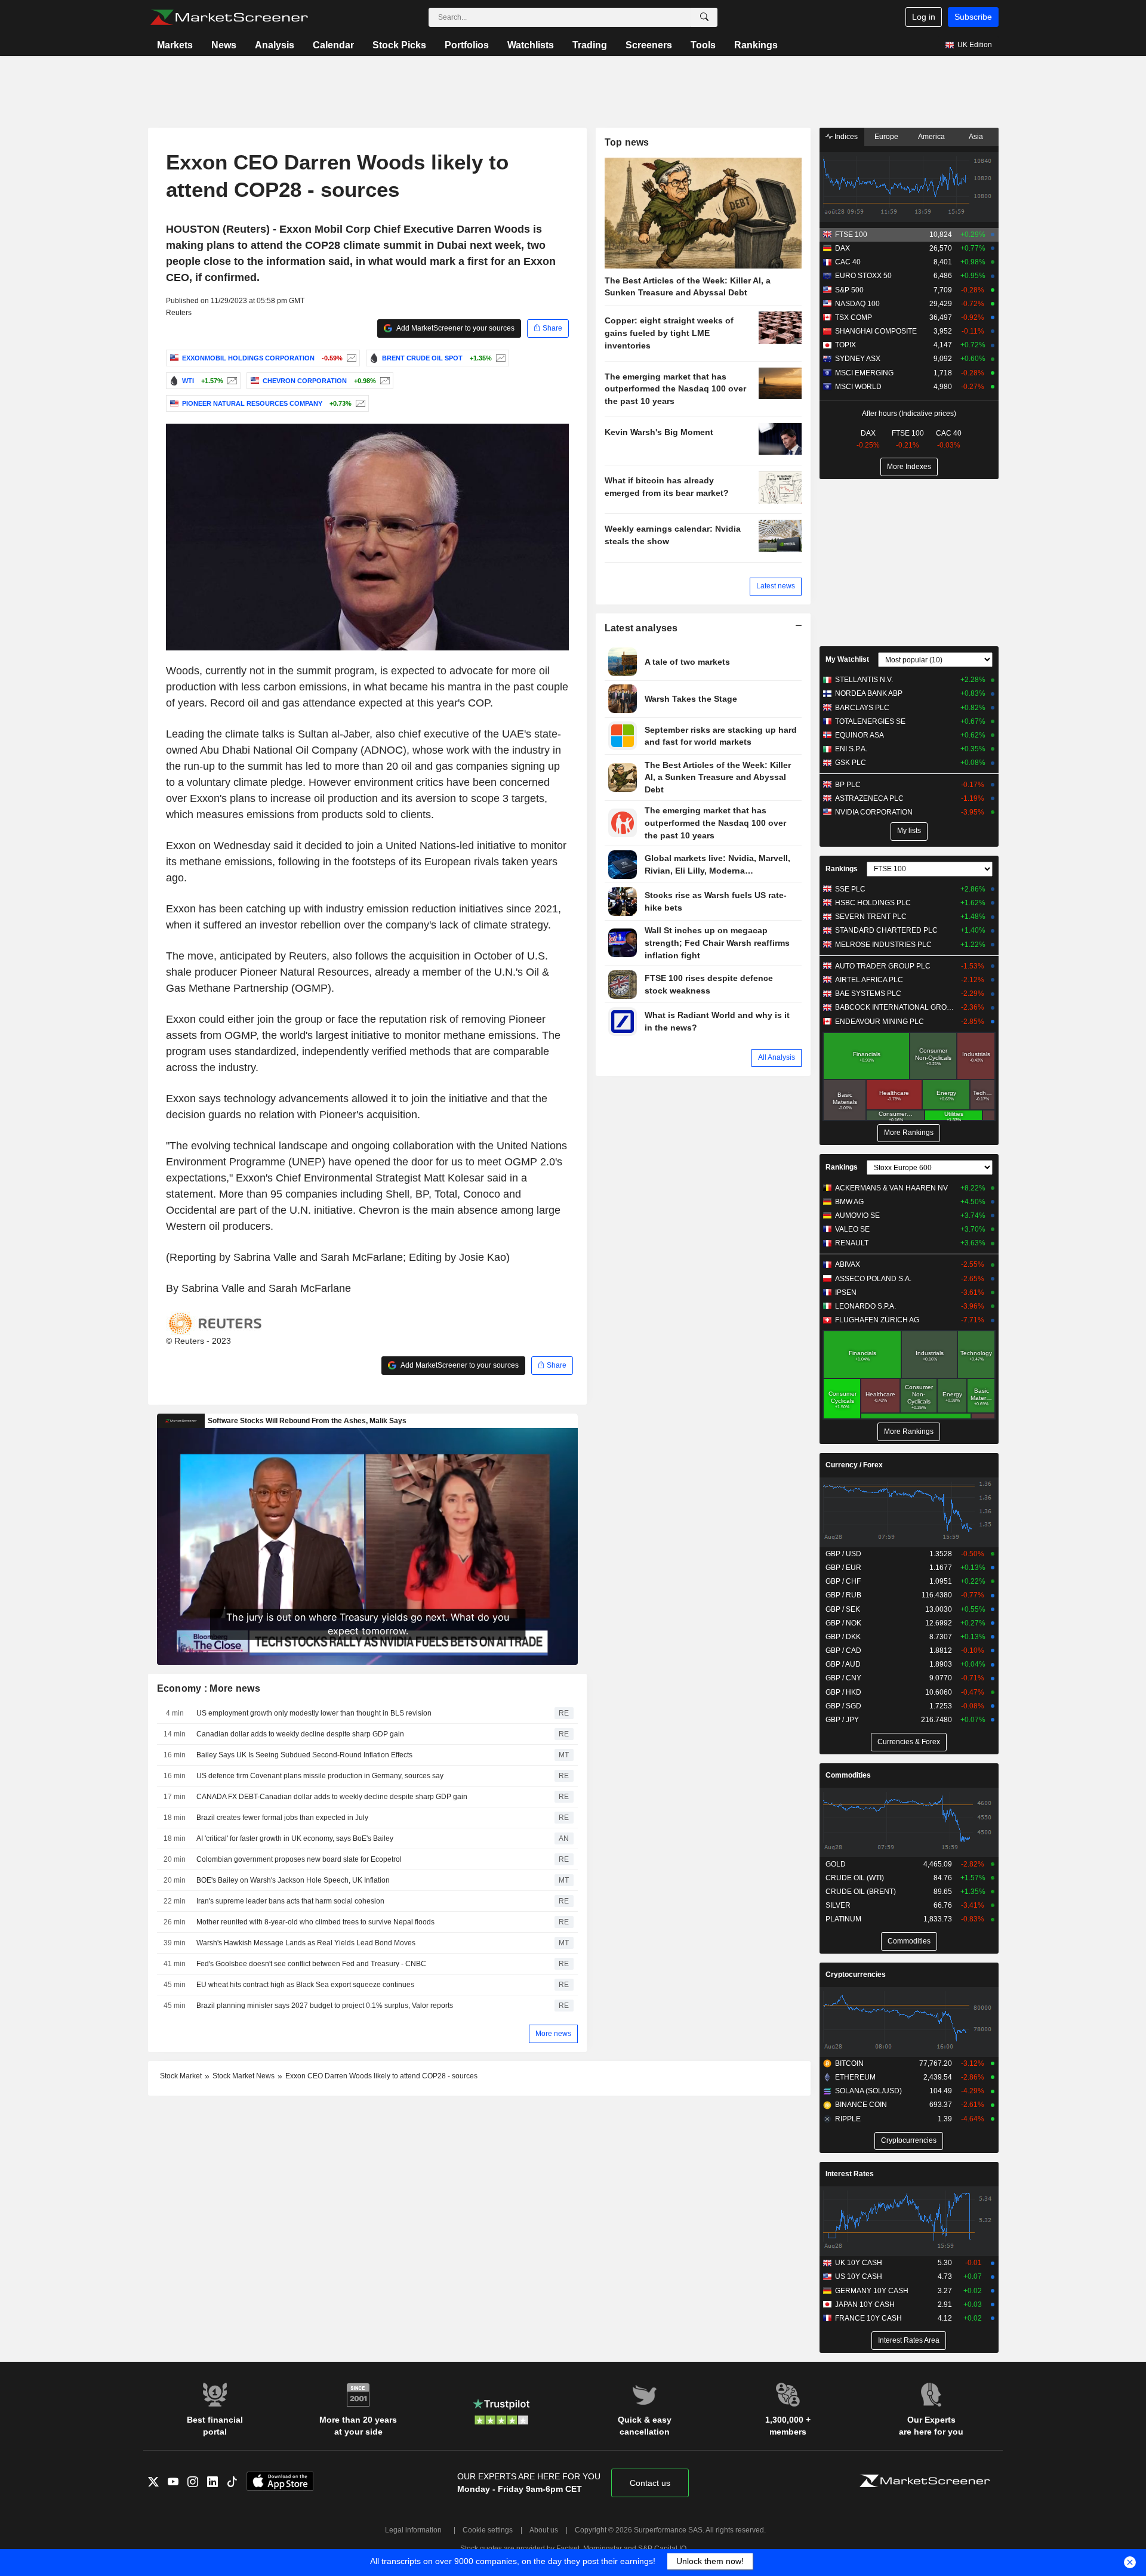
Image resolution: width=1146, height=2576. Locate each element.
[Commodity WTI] (231, 381)
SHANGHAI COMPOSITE (876, 331)
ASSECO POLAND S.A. (873, 1279)
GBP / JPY (842, 1720)
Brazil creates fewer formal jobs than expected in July (282, 1818)
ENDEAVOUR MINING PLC (879, 1022)
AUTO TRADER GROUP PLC (883, 966)
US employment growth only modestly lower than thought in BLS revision (314, 1713)
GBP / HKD (843, 1692)
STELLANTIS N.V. (864, 680)
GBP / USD (843, 1554)
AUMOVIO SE (857, 1215)
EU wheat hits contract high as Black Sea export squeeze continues (305, 1985)
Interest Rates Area (909, 2340)
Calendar (333, 45)
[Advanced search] (704, 17)
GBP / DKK (843, 1637)
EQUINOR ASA (860, 735)
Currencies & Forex (909, 1742)
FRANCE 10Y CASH (868, 2318)
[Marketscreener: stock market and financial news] (229, 17)
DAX (842, 248)
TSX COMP (854, 317)
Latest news (776, 586)
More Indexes (909, 467)
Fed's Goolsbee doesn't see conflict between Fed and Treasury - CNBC (311, 1964)
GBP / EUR (843, 1568)
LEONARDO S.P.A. (865, 1306)
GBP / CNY (843, 1678)
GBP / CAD (843, 1651)
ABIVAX (848, 1264)
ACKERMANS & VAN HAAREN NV (891, 1188)
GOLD (836, 1864)
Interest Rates (850, 2174)
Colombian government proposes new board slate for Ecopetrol (299, 1859)
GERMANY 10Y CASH (872, 2291)
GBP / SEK (843, 1609)
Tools (703, 45)
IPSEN (846, 1292)
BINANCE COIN (861, 2105)
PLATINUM (843, 1919)
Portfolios (467, 45)
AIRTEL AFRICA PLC (869, 980)
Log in (924, 17)
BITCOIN (849, 2063)
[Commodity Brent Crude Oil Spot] (499, 358)
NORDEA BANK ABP (869, 693)
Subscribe (973, 17)
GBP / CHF (843, 1581)
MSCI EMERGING (864, 373)
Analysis (275, 45)
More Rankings (909, 1133)
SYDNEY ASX (858, 359)
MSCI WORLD (858, 387)
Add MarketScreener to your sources (455, 328)
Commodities (848, 1775)
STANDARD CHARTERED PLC (886, 930)
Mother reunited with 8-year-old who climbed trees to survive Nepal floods (315, 1922)
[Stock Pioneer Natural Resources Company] (359, 403)
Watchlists (531, 45)
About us (544, 2530)
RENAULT (852, 1243)
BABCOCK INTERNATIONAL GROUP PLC (895, 1007)
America (931, 137)
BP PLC (848, 785)
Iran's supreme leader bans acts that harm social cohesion (290, 1901)
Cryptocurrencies (856, 1975)
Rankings (756, 45)
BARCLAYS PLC (862, 708)
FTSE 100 (851, 235)
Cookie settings (488, 2530)
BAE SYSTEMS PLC (868, 994)
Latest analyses (641, 628)
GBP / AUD (843, 1664)
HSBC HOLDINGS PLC (873, 903)
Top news (627, 142)
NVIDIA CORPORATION (874, 812)
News (224, 45)
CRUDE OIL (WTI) (855, 1878)
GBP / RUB (843, 1595)
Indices (845, 137)
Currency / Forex (854, 1465)
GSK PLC (851, 763)
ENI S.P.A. (851, 749)
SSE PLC (850, 889)
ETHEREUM (855, 2077)
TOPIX (845, 345)
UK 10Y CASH (859, 2263)
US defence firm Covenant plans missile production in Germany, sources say (320, 1776)
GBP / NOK (843, 1623)
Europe (886, 137)
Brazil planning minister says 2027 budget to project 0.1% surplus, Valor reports (325, 2006)
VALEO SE (852, 1229)
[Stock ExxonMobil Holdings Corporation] (350, 358)
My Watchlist (847, 659)
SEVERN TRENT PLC (871, 917)
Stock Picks (399, 45)
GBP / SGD (843, 1706)
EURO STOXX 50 (863, 276)
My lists (909, 831)
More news (553, 2034)
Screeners (649, 45)
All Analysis (777, 1057)
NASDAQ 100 (857, 304)
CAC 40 (848, 262)
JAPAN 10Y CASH (865, 2304)
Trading (590, 45)
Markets (175, 45)
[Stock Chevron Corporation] (383, 381)
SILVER (838, 1905)
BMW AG (849, 1202)
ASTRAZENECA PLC (869, 798)
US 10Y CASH (859, 2276)
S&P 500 (849, 290)
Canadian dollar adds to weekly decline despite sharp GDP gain (300, 1734)
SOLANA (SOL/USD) (868, 2091)
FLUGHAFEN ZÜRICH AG (877, 1320)
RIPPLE (848, 2119)
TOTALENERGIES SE (870, 721)
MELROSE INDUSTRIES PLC (883, 945)
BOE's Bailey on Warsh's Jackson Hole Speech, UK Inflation (293, 1880)
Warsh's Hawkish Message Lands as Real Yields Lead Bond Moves (306, 1943)
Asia (976, 137)
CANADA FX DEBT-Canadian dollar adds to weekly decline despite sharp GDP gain (332, 1797)
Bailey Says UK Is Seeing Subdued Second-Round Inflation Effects (304, 1755)
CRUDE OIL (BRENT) (861, 1892)
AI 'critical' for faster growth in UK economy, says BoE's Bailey (295, 1838)
